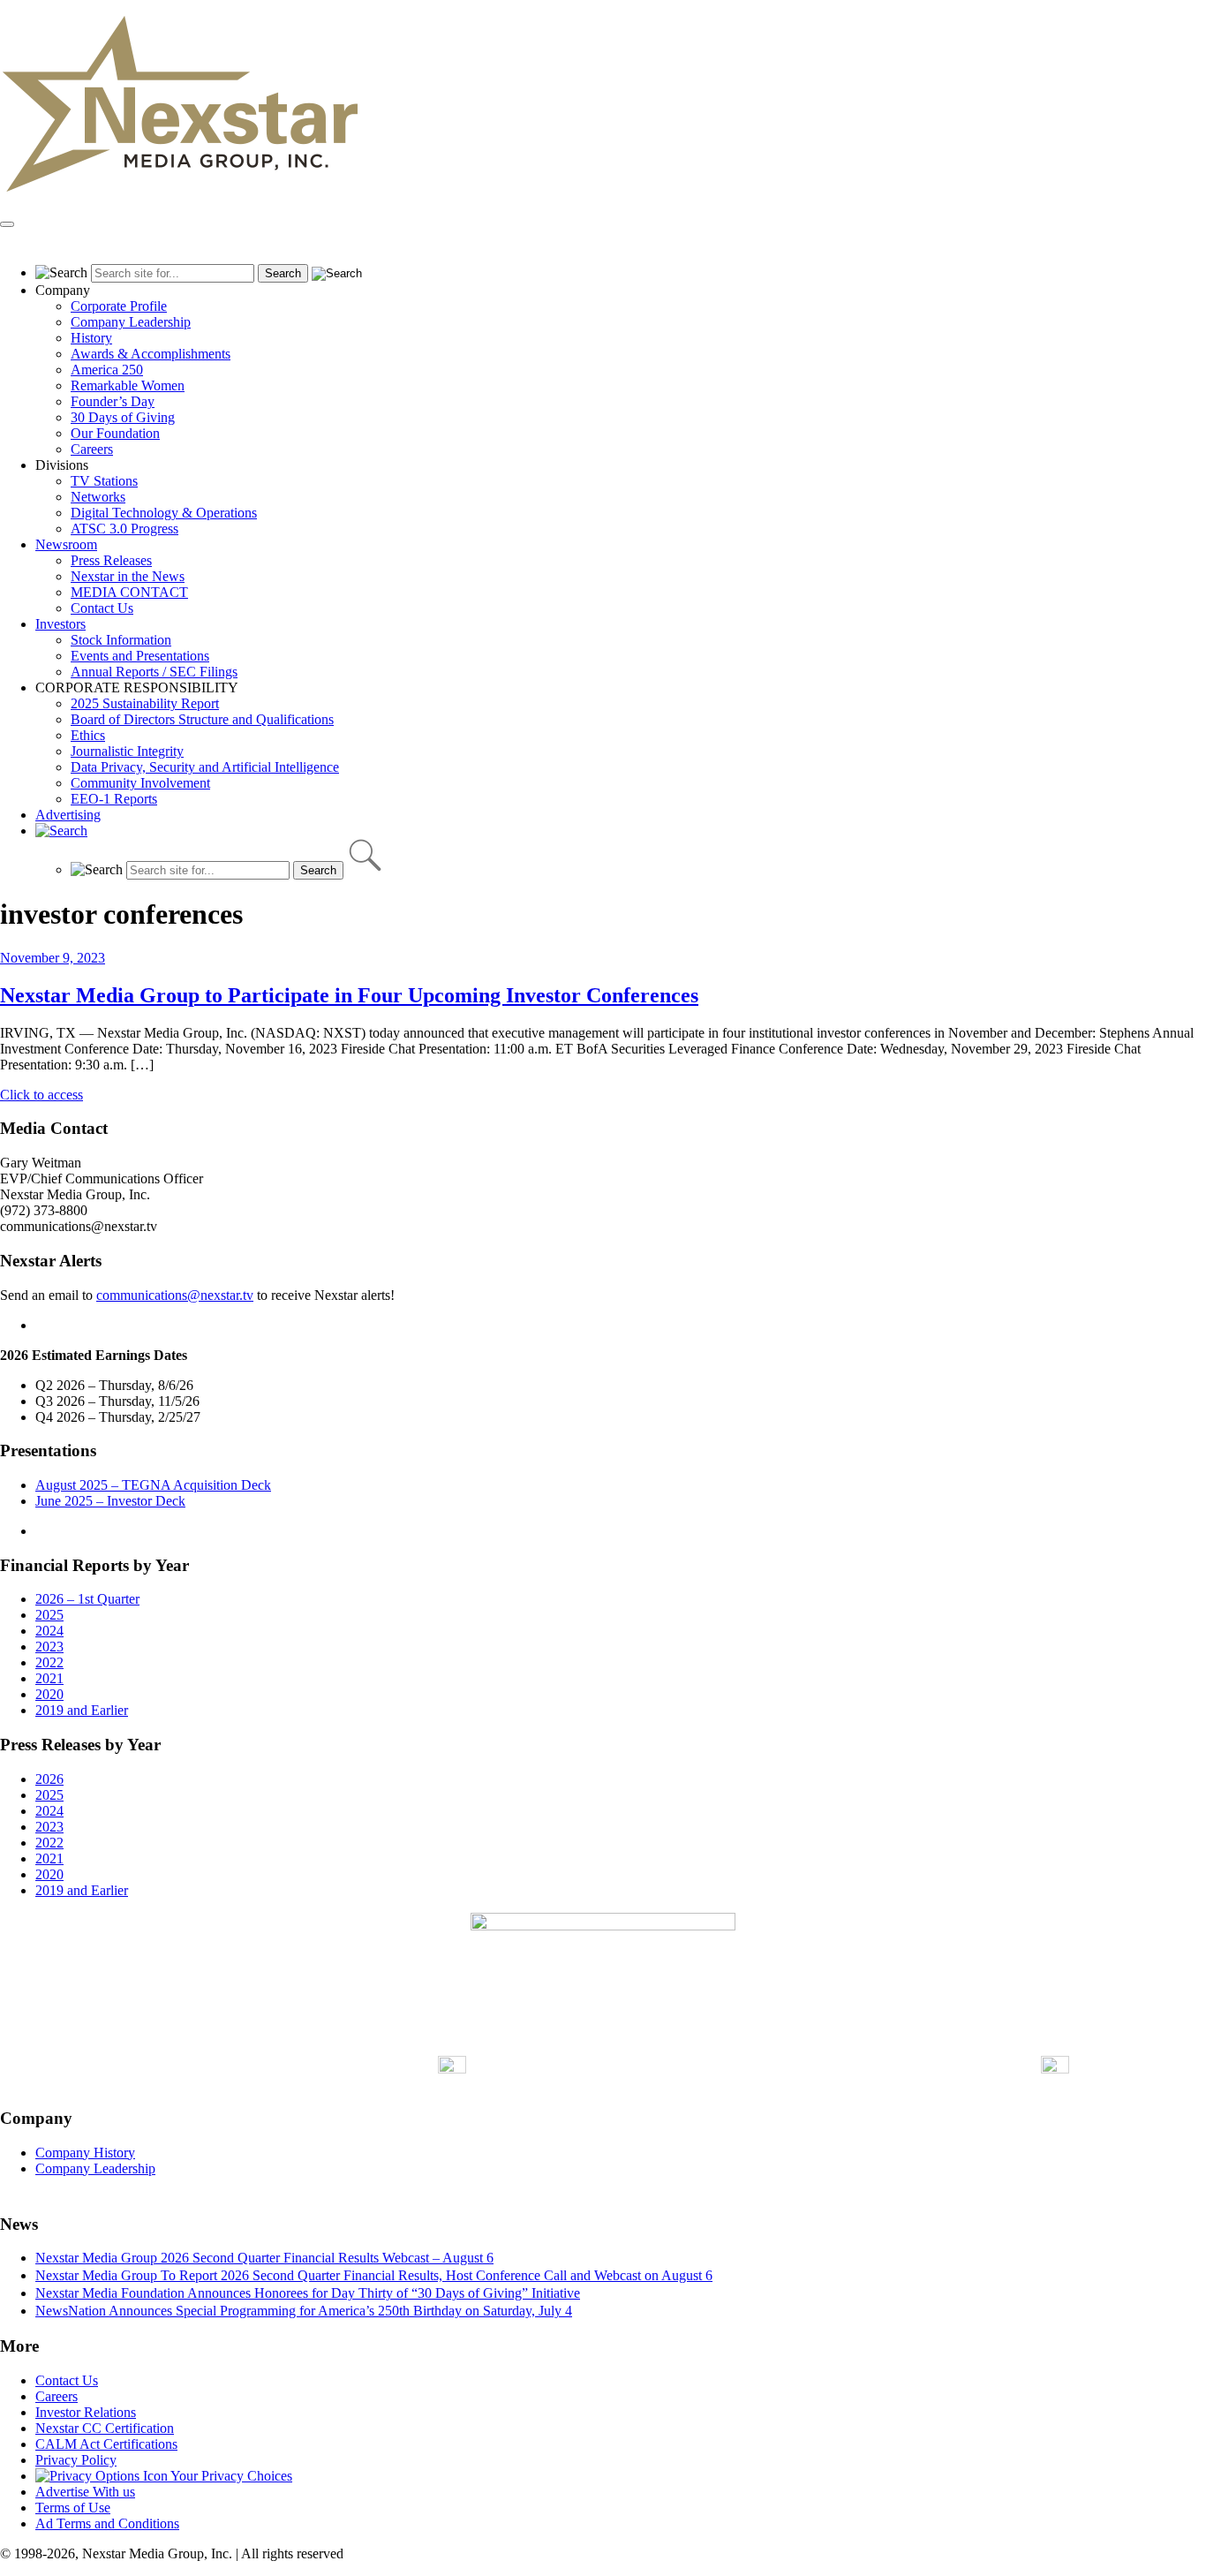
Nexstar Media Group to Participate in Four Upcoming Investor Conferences (349, 995)
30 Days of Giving (123, 417)
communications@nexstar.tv (175, 1295)
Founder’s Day (113, 401)
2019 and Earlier (82, 1710)
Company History (85, 2153)
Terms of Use (73, 2508)
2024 (49, 1631)
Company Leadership (131, 322)
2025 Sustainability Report (145, 703)
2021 (49, 1678)
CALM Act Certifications (106, 2444)
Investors (60, 624)
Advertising (68, 815)
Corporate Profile (119, 306)
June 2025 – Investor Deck (110, 1501)
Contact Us (102, 608)
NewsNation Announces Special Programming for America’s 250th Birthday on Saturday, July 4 (304, 2311)
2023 (49, 1647)
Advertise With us (85, 2492)
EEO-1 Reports (114, 799)
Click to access (41, 1095)
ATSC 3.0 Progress (124, 529)
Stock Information (121, 640)
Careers (92, 449)
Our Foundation (115, 433)
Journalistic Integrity (127, 751)
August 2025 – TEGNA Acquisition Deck (153, 1485)
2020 (49, 1694)
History (91, 338)
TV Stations (104, 481)
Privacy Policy (76, 2460)
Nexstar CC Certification (105, 2428)
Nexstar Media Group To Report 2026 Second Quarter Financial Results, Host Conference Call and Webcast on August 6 (374, 2275)
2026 (49, 1779)
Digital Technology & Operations (164, 513)
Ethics (88, 735)
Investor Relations (86, 2412)
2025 (49, 1615)
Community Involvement (140, 783)
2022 (49, 1662)
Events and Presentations (140, 656)
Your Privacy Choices (230, 2476)
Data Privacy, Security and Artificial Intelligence (205, 767)
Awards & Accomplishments (151, 354)
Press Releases (111, 560)
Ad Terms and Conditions (107, 2523)
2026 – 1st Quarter (87, 1599)
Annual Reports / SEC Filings (154, 672)
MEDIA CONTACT (129, 592)
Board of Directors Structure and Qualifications (202, 719)
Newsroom (66, 544)
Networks (98, 497)
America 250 (107, 370)
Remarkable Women (128, 385)
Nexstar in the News (128, 576)
